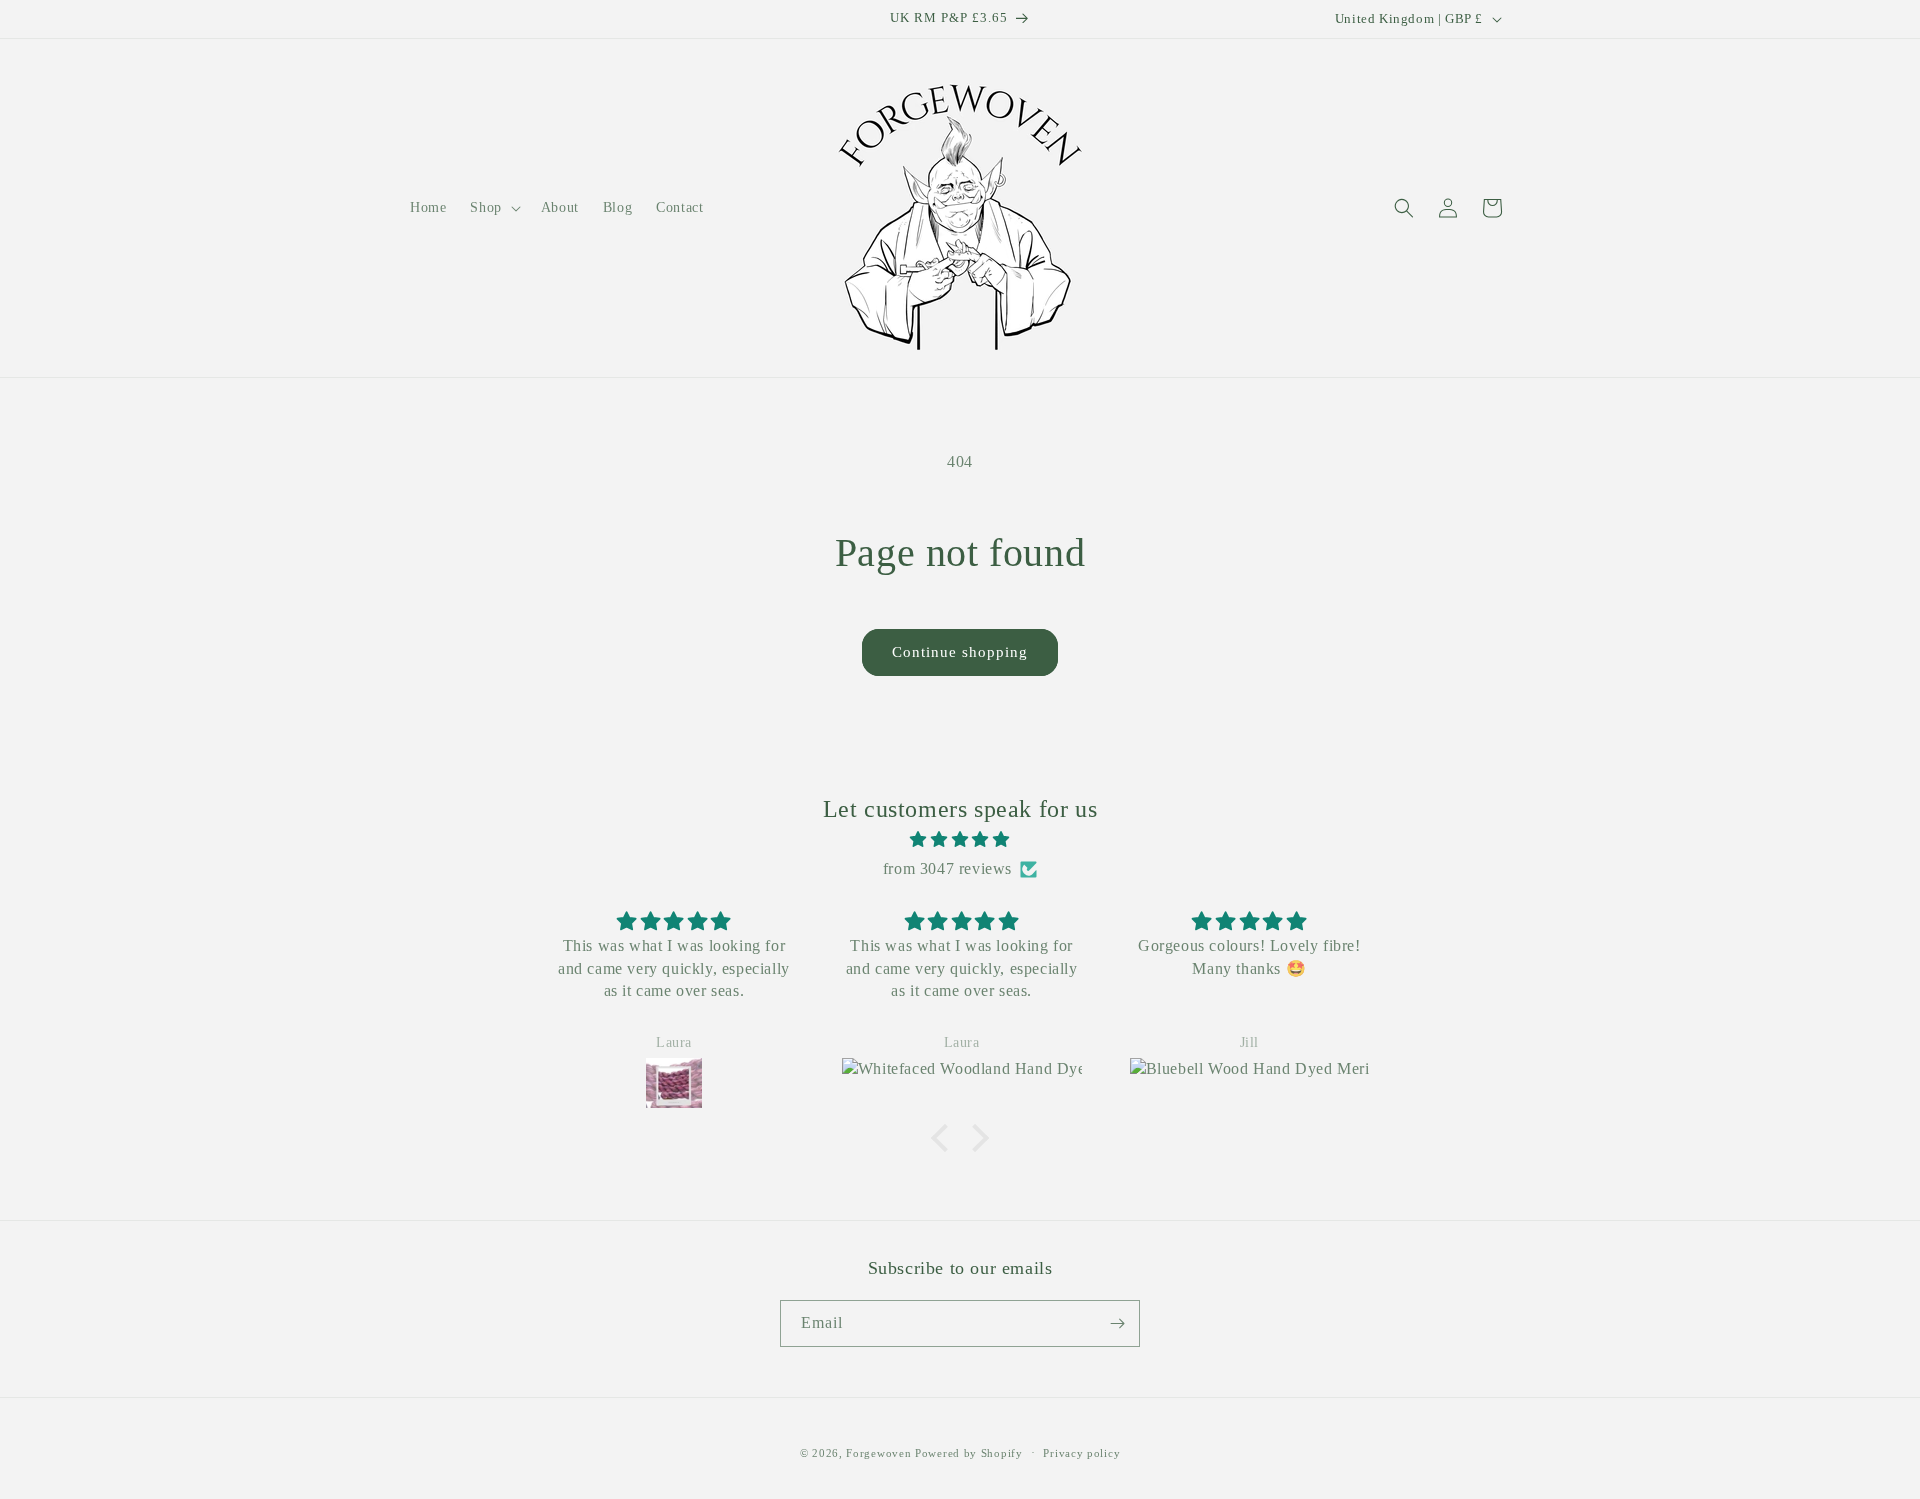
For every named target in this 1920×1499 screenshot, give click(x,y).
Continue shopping (960, 652)
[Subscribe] (1117, 1323)
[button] (493, 208)
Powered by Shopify (969, 1453)
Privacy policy (1081, 1453)
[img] (960, 840)
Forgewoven (878, 1453)
